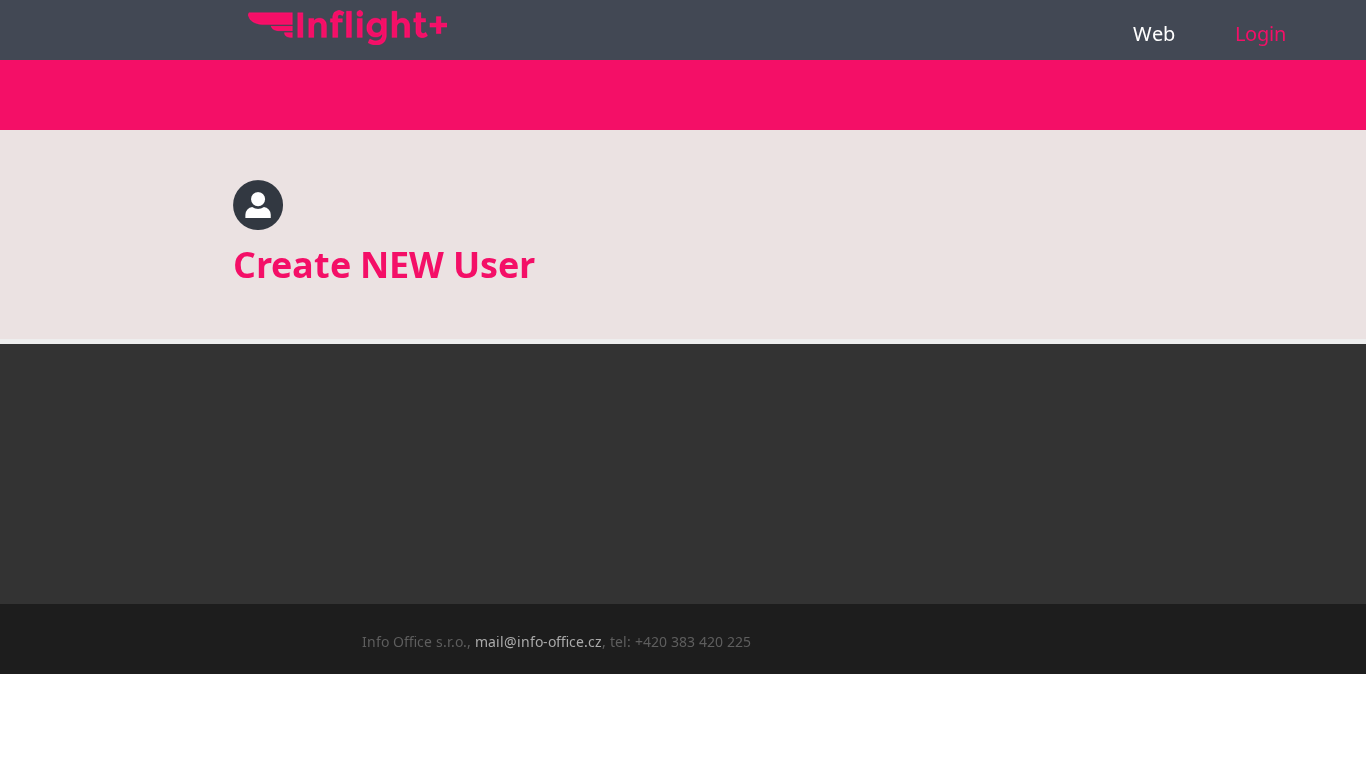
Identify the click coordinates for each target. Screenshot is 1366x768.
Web (1154, 33)
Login (1260, 33)
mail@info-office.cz (538, 641)
